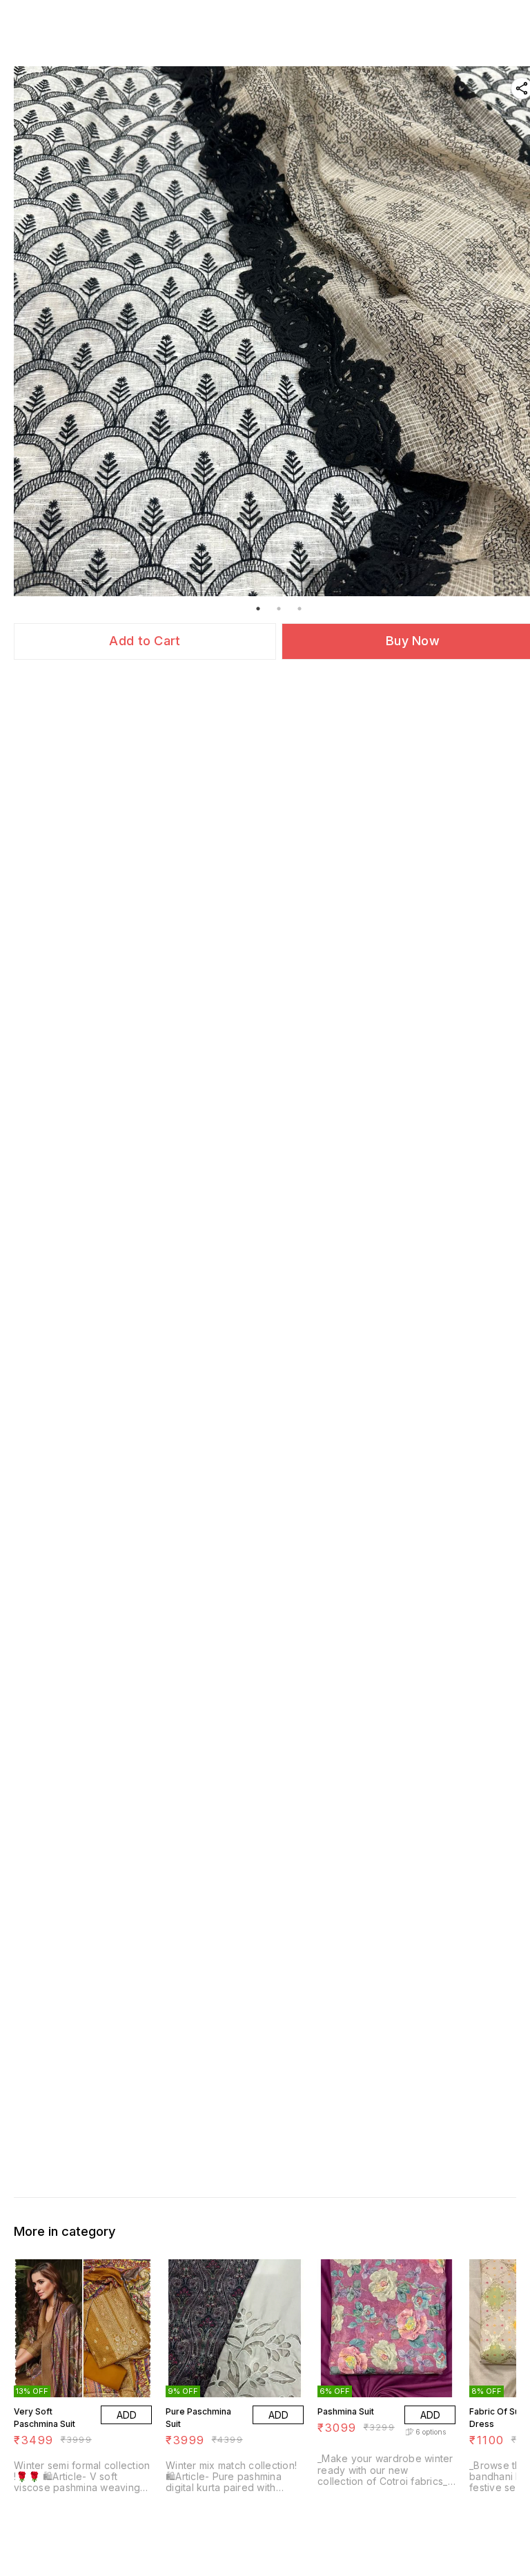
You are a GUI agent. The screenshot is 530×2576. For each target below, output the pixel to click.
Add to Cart (145, 641)
